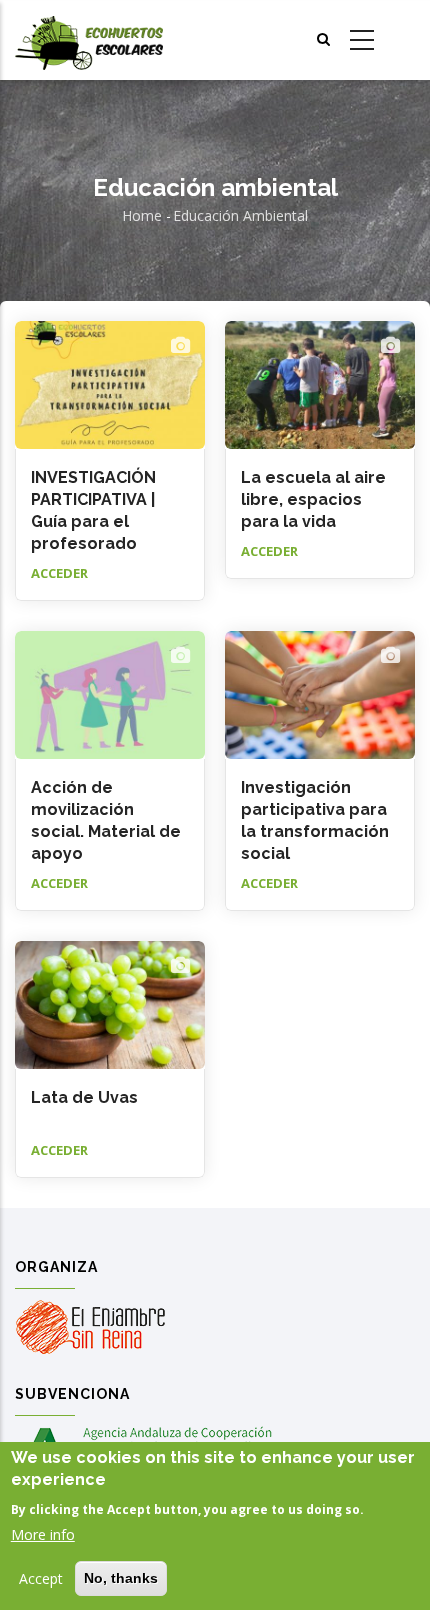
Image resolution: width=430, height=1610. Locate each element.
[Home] (89, 40)
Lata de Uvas (84, 1097)
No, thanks (121, 1578)
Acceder (59, 573)
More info (43, 1534)
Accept (41, 1578)
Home (142, 215)
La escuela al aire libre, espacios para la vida (313, 499)
